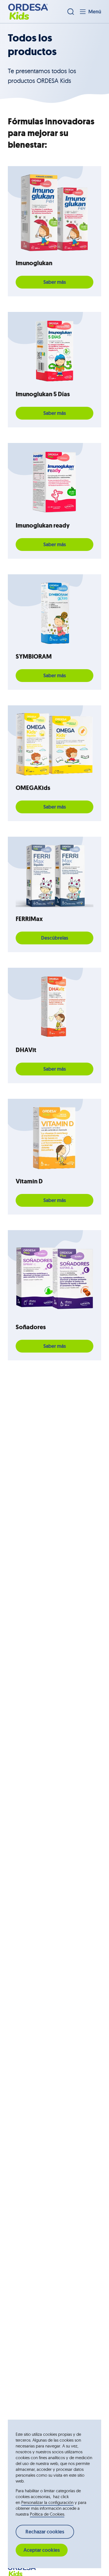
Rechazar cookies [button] (45, 2532)
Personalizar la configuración (47, 2502)
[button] (28, 12)
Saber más (55, 282)
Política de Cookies (47, 2514)
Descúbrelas (55, 938)
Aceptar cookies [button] (42, 2550)
